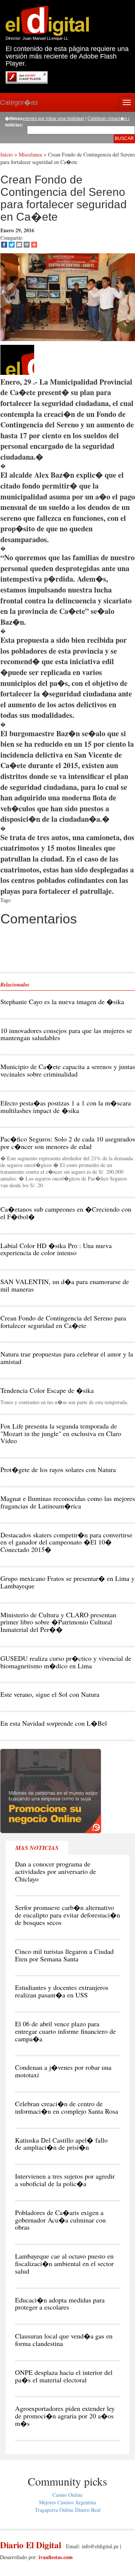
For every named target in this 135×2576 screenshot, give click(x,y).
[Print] (27, 245)
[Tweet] (12, 245)
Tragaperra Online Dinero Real (68, 2510)
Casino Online (67, 2495)
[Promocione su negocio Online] (51, 1790)
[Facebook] (4, 245)
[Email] (19, 245)
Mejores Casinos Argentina (67, 2502)
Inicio (7, 154)
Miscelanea (30, 154)
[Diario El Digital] (47, 20)
